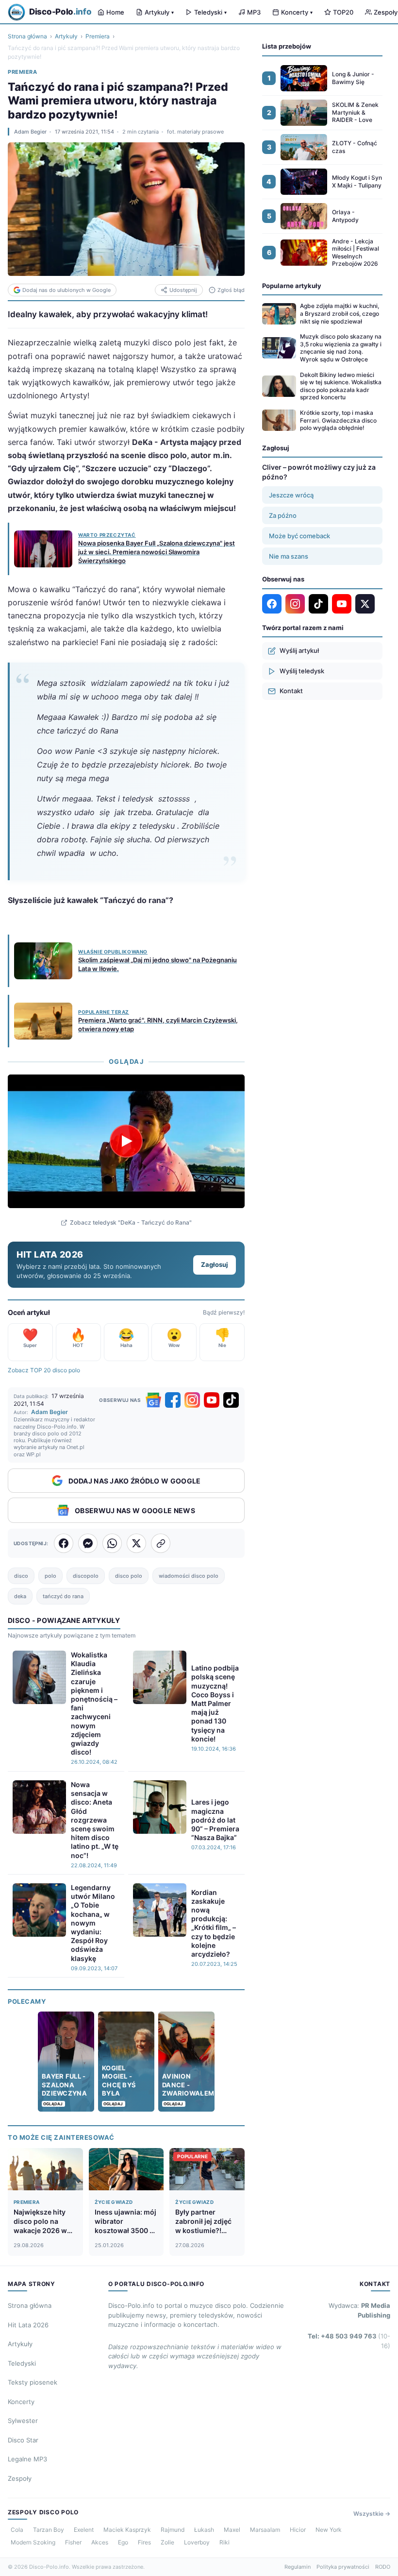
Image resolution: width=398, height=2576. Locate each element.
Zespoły (20, 2478)
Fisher (73, 2542)
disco (21, 1576)
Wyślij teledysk (302, 671)
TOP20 (343, 12)
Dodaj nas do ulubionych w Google (66, 290)
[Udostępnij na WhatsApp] (112, 1543)
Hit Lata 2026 (28, 2325)
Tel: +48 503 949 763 (349, 2341)
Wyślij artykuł (299, 650)
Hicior (298, 2530)
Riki (224, 2542)
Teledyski (210, 12)
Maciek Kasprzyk (127, 2530)
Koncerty (297, 12)
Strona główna (27, 36)
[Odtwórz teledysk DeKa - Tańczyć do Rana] (126, 1141)
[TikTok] (231, 1400)
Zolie (167, 2542)
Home (115, 12)
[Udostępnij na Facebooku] (64, 1543)
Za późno (283, 515)
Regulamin (298, 2567)
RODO (383, 2567)
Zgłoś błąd (231, 290)
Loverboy (197, 2542)
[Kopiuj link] (161, 1543)
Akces (100, 2542)
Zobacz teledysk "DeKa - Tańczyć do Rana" (131, 1222)
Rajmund (173, 2530)
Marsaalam (265, 2530)
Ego (123, 2542)
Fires (144, 2542)
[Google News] (153, 1400)
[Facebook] (173, 1400)
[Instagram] (192, 1400)
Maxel (232, 2530)
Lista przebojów (287, 46)
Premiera (98, 36)
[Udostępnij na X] (136, 1543)
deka (20, 1596)
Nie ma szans (289, 556)
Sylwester (23, 2421)
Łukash (204, 2530)
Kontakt (291, 691)
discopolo (86, 1576)
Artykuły (159, 12)
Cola (17, 2530)
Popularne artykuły (292, 286)
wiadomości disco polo (189, 1576)
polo (50, 1576)
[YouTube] (212, 1400)
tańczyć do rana (63, 1596)
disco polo (129, 1576)
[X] (365, 604)
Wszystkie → (372, 2514)
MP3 (254, 12)
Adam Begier (30, 132)
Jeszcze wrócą (291, 495)
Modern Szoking (33, 2542)
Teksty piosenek (33, 2382)
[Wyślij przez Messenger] (88, 1543)
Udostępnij (183, 290)
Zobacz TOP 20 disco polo (44, 1370)
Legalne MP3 (27, 2459)
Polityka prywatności (343, 2567)
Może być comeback (299, 536)
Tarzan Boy (49, 2530)
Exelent (84, 2530)
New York (329, 2530)
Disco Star (23, 2440)
